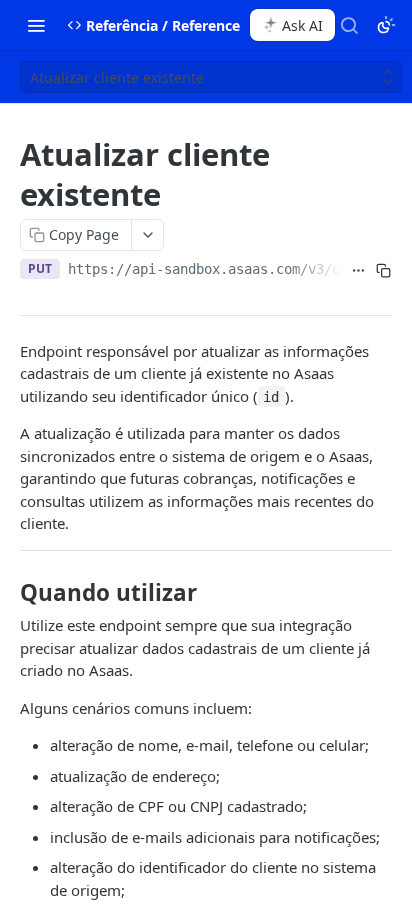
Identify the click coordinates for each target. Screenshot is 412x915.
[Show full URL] (358, 271)
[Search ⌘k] (349, 25)
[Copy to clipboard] (383, 271)
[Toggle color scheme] (386, 25)
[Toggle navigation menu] (36, 25)
